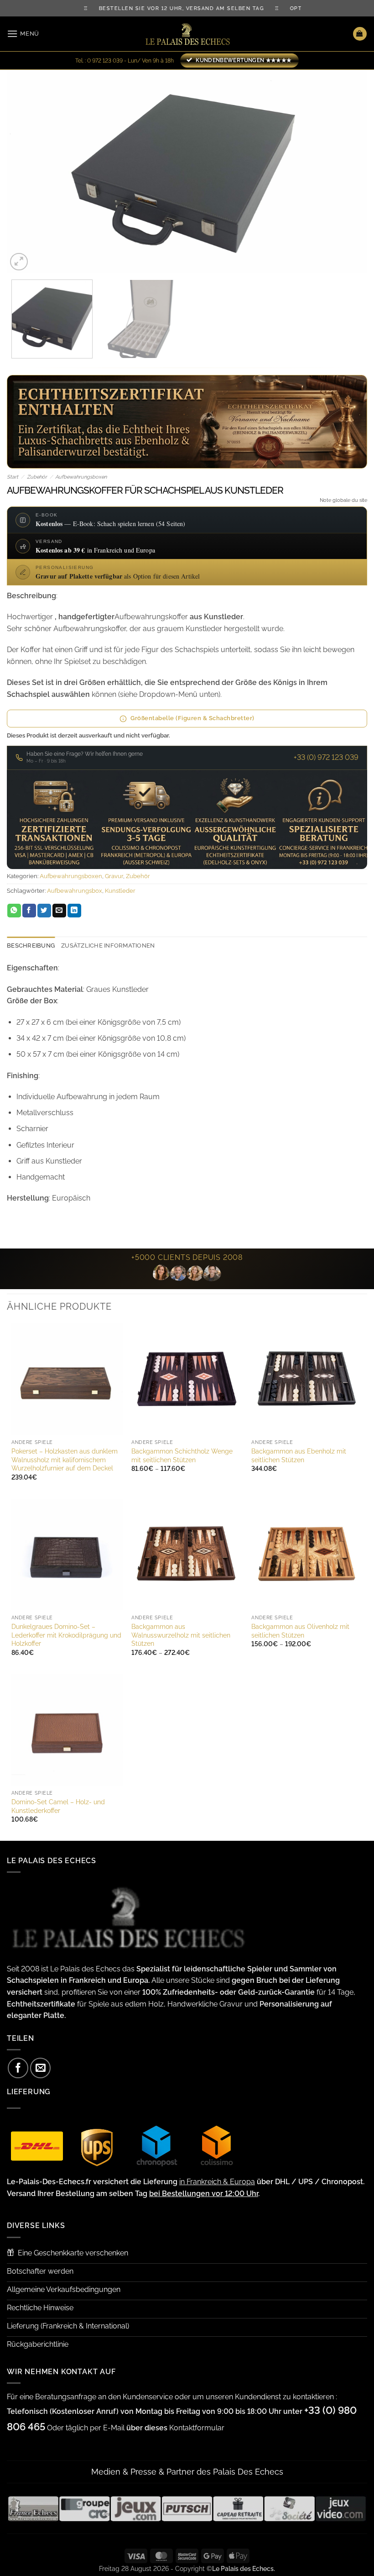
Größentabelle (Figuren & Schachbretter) (192, 718)
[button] (23, 34)
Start (13, 477)
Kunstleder (120, 891)
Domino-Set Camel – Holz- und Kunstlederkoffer (58, 1806)
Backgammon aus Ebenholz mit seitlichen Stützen (299, 1455)
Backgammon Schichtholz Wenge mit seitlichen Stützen (182, 1455)
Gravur (114, 876)
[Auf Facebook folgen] (18, 2068)
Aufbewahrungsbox (75, 891)
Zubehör (37, 477)
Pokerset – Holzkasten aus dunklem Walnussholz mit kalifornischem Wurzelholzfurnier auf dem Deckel (65, 1459)
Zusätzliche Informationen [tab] (108, 946)
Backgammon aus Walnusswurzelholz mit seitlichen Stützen (181, 1635)
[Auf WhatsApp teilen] (14, 911)
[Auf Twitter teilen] (44, 911)
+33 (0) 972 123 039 (326, 757)
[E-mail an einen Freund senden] (59, 911)
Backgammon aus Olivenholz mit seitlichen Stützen (300, 1631)
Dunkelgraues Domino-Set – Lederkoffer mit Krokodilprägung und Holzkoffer (66, 1635)
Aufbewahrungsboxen (81, 477)
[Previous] (26, 171)
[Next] (348, 171)
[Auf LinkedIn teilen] (74, 911)
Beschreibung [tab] (31, 946)
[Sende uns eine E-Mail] (40, 2068)
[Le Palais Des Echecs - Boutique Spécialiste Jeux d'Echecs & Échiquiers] (187, 34)
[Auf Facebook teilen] (29, 911)
